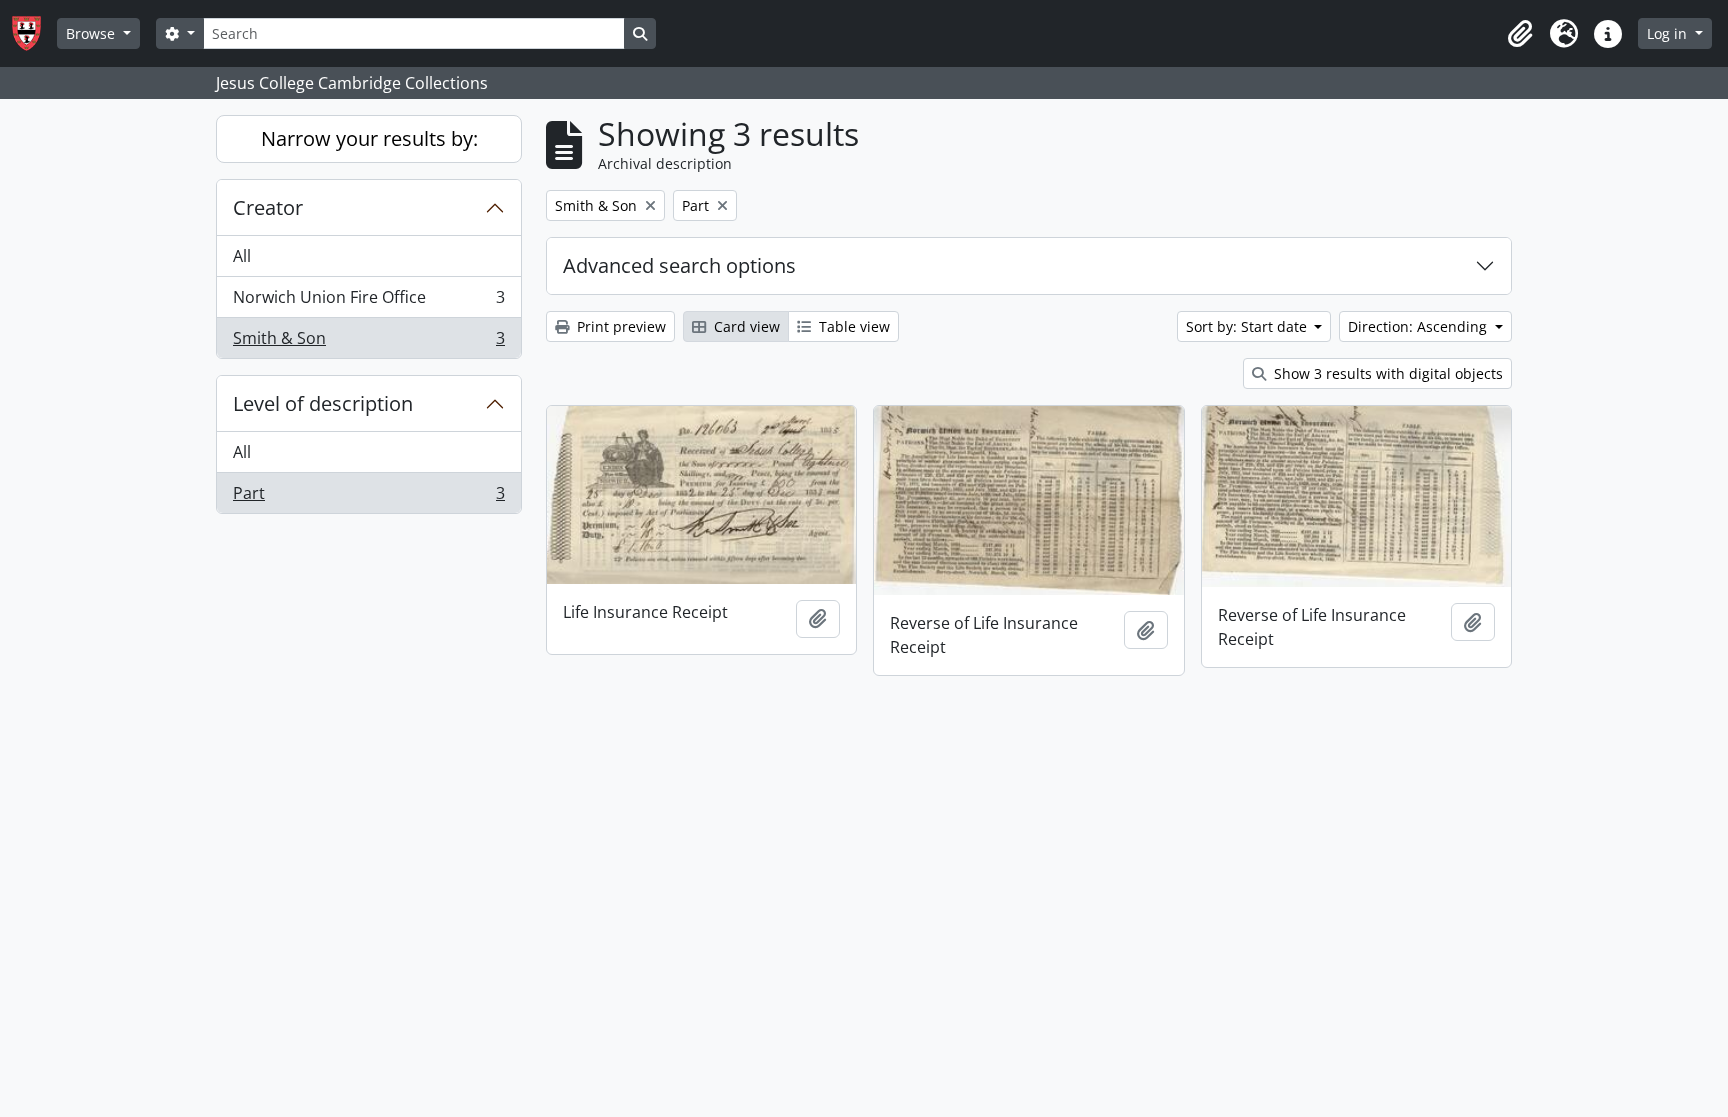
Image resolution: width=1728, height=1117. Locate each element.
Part (368, 497)
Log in (1669, 33)
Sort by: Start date (1248, 326)
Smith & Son (368, 342)
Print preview (619, 326)
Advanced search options (679, 265)
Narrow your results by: (369, 138)
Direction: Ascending (1419, 326)
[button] (1520, 34)
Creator (268, 207)
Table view (852, 326)
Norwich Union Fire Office (368, 302)
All (242, 256)
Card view (745, 326)
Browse (92, 33)
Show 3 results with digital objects (1386, 373)
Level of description (323, 403)
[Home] (34, 33)
